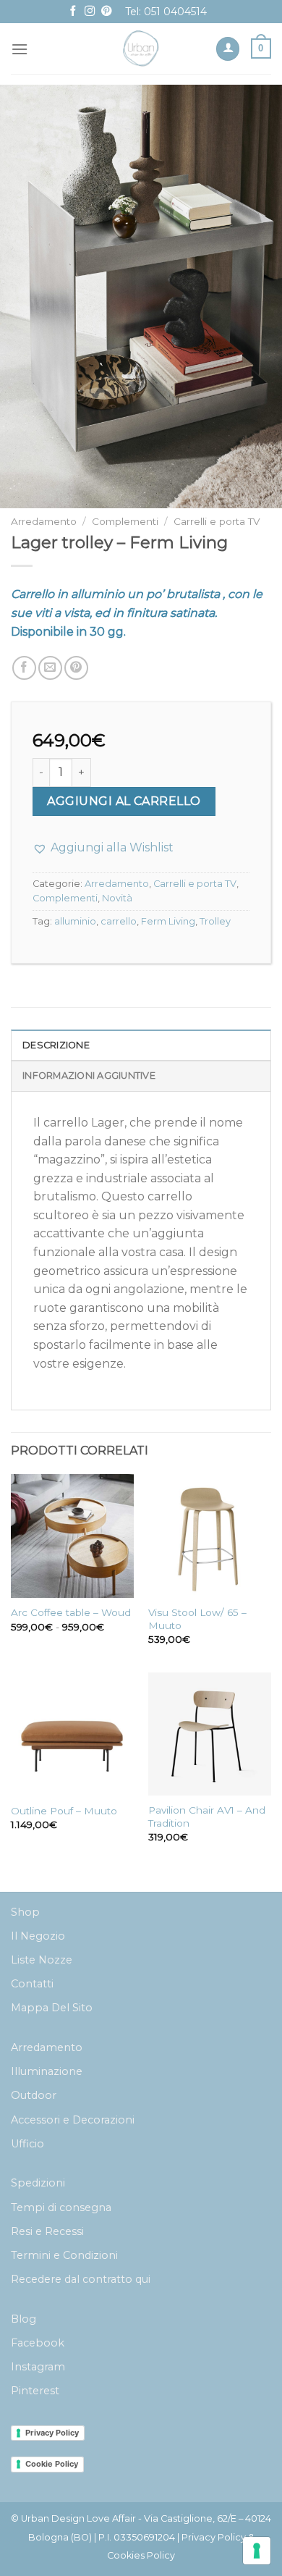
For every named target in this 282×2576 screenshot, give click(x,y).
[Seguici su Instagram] (90, 12)
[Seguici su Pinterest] (106, 12)
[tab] (141, 1045)
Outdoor (34, 2095)
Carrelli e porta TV (217, 521)
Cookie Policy (52, 2464)
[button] (103, 848)
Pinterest (35, 2391)
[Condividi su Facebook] (24, 668)
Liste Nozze (42, 1960)
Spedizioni (38, 2183)
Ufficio (27, 2144)
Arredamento (44, 521)
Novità (117, 898)
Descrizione (56, 1045)
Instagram (38, 2367)
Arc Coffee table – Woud (71, 1612)
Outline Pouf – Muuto (64, 1811)
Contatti (32, 1984)
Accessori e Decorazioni (73, 2120)
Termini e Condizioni (64, 2255)
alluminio (75, 921)
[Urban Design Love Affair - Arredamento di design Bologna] (141, 49)
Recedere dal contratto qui (81, 2279)
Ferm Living (168, 921)
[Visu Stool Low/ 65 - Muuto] (210, 1536)
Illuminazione (47, 2071)
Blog (23, 2319)
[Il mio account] (228, 49)
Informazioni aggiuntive (89, 1076)
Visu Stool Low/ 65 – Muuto (197, 1619)
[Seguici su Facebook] (73, 12)
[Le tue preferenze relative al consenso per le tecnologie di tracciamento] (257, 2551)
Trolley (215, 921)
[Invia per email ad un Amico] (50, 668)
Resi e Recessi (47, 2231)
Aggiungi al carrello (124, 801)
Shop (25, 1912)
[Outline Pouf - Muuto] (72, 1734)
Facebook (38, 2343)
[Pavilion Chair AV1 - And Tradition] (210, 1734)
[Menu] (20, 49)
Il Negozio (38, 1936)
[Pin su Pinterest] (76, 668)
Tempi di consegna (61, 2207)
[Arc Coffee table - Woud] (72, 1536)
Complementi (125, 521)
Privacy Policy (52, 2433)
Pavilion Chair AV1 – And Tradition (207, 1817)
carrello (119, 921)
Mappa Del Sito (52, 2008)
